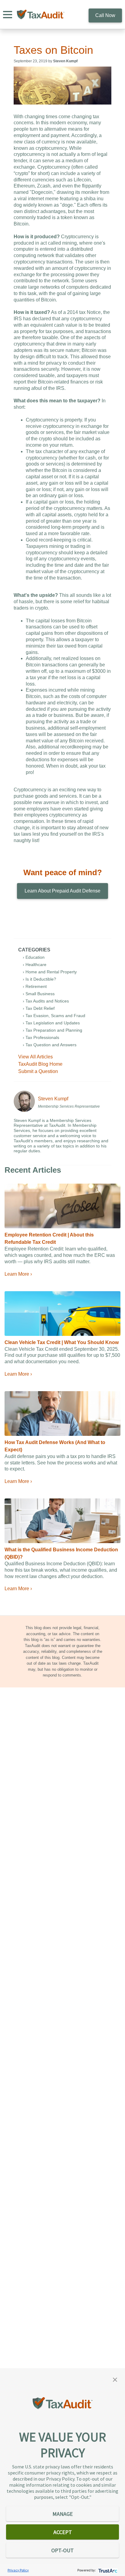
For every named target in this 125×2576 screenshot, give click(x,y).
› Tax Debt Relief (39, 1008)
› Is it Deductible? (39, 979)
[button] (115, 2379)
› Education (34, 957)
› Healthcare (35, 965)
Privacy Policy (18, 2570)
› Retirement (35, 986)
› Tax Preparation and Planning (52, 1030)
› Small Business (39, 994)
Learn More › (18, 1274)
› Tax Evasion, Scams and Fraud (54, 1016)
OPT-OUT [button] (62, 2550)
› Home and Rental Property (50, 972)
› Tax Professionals (41, 1037)
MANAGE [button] (63, 2514)
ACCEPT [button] (63, 2532)
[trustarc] (107, 2570)
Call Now (105, 15)
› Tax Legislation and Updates (51, 1023)
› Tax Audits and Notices (46, 1001)
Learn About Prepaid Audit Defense (62, 891)
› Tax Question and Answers (50, 1045)
